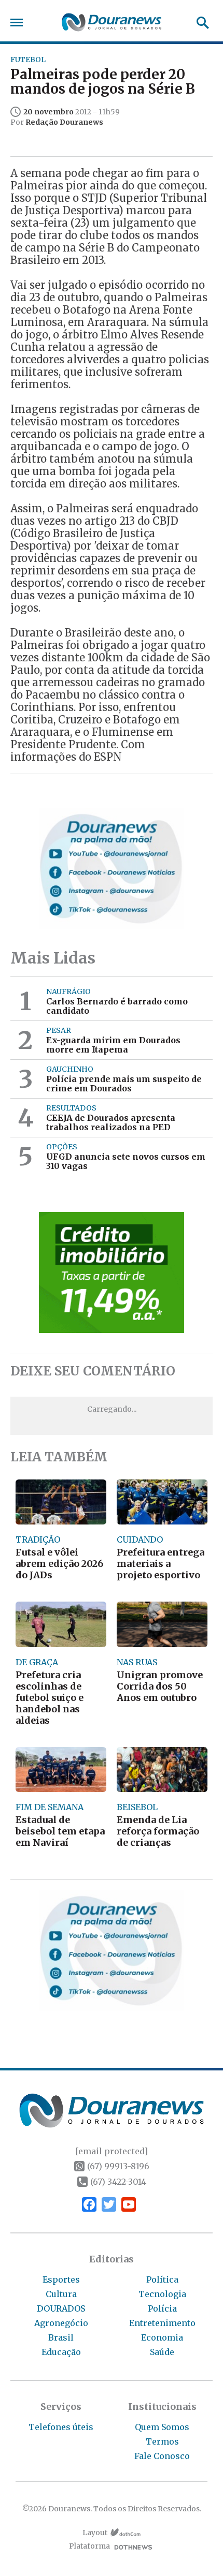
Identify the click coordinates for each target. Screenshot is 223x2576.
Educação (61, 2352)
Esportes (61, 2279)
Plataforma (89, 2546)
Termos (162, 2441)
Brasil (61, 2337)
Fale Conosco (162, 2456)
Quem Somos (162, 2427)
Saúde (162, 2352)
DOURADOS (61, 2308)
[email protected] (112, 2151)
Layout (95, 2533)
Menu (19, 23)
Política (162, 2279)
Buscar (199, 23)
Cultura (61, 2294)
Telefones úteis (61, 2427)
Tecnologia (162, 2294)
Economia (162, 2337)
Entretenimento (162, 2323)
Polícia (162, 2308)
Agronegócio (61, 2323)
